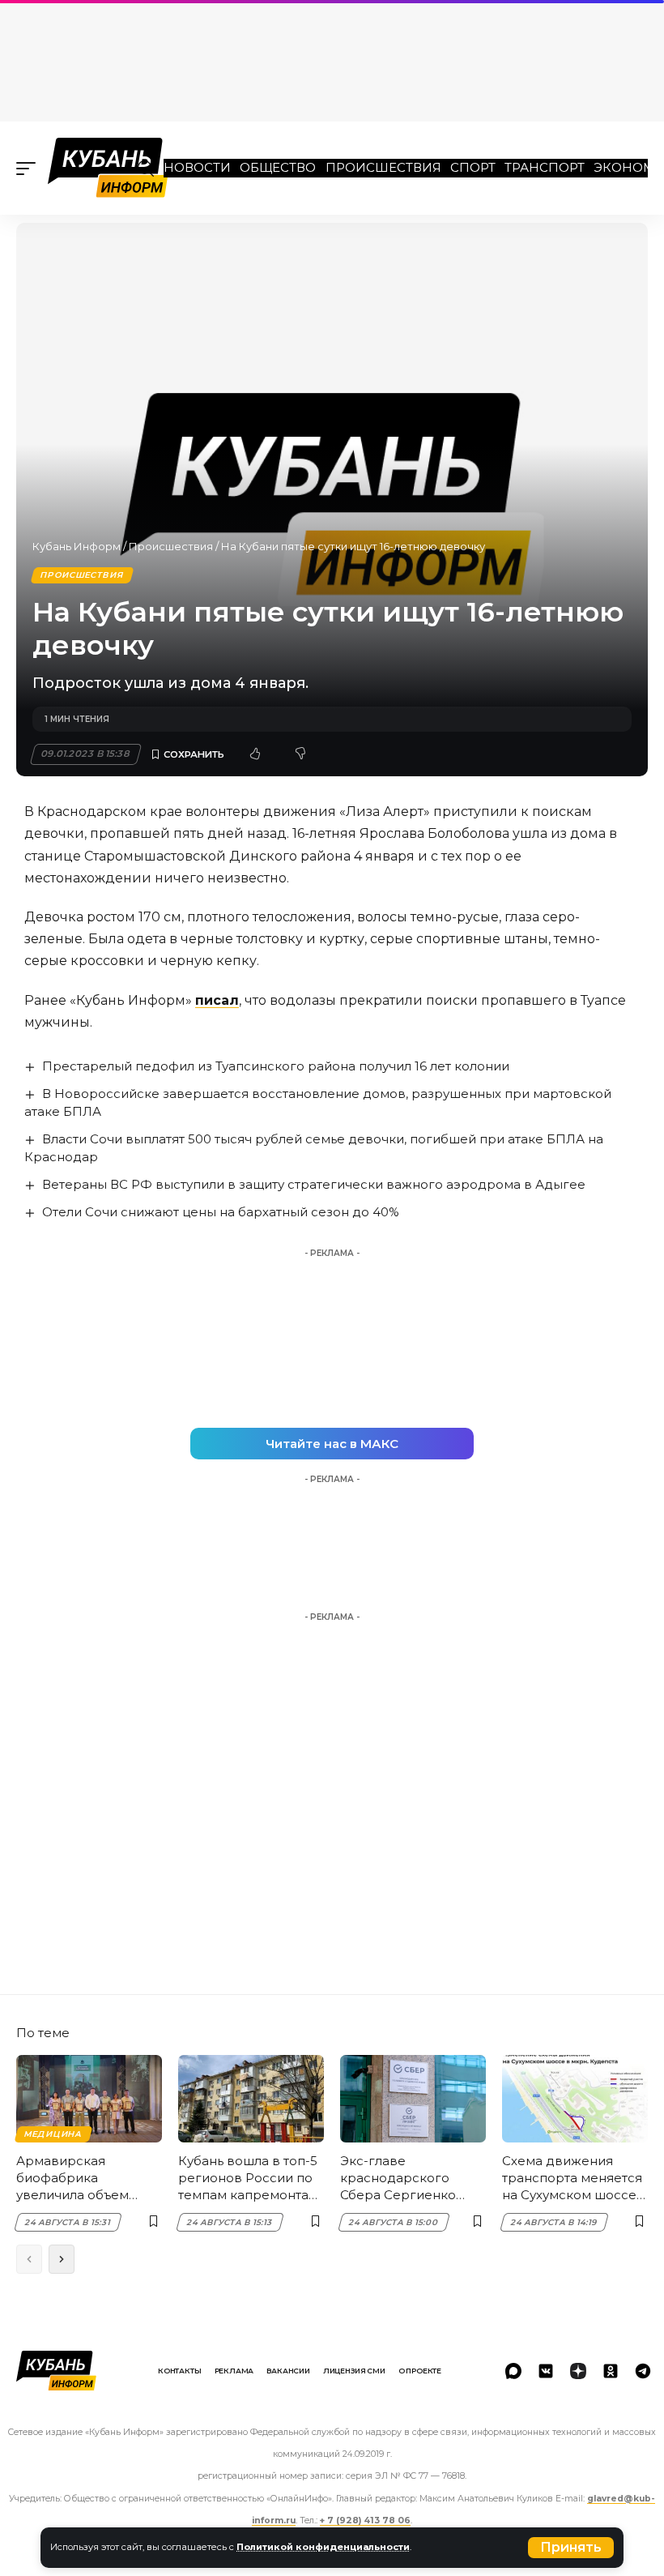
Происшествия (383, 167)
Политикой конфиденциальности (323, 2547)
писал (217, 1000)
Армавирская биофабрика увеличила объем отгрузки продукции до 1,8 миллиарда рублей (83, 2178)
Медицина (53, 2134)
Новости (197, 167)
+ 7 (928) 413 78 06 (365, 2520)
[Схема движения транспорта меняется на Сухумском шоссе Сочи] (575, 2099)
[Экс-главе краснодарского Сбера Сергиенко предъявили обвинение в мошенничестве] (413, 2099)
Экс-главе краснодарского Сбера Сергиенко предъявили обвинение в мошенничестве (398, 2178)
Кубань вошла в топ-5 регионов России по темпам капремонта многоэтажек (248, 2178)
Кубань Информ (77, 546)
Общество (278, 167)
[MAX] (513, 2371)
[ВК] (546, 2371)
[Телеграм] (643, 2371)
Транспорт (545, 167)
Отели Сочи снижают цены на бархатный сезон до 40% (221, 1212)
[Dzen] (578, 2371)
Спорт (473, 167)
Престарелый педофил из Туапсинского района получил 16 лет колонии (276, 1066)
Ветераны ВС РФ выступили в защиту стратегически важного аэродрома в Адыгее (314, 1184)
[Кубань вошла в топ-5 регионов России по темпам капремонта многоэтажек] (251, 2099)
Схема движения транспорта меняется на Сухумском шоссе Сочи (572, 2178)
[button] (571, 2548)
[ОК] (611, 2371)
